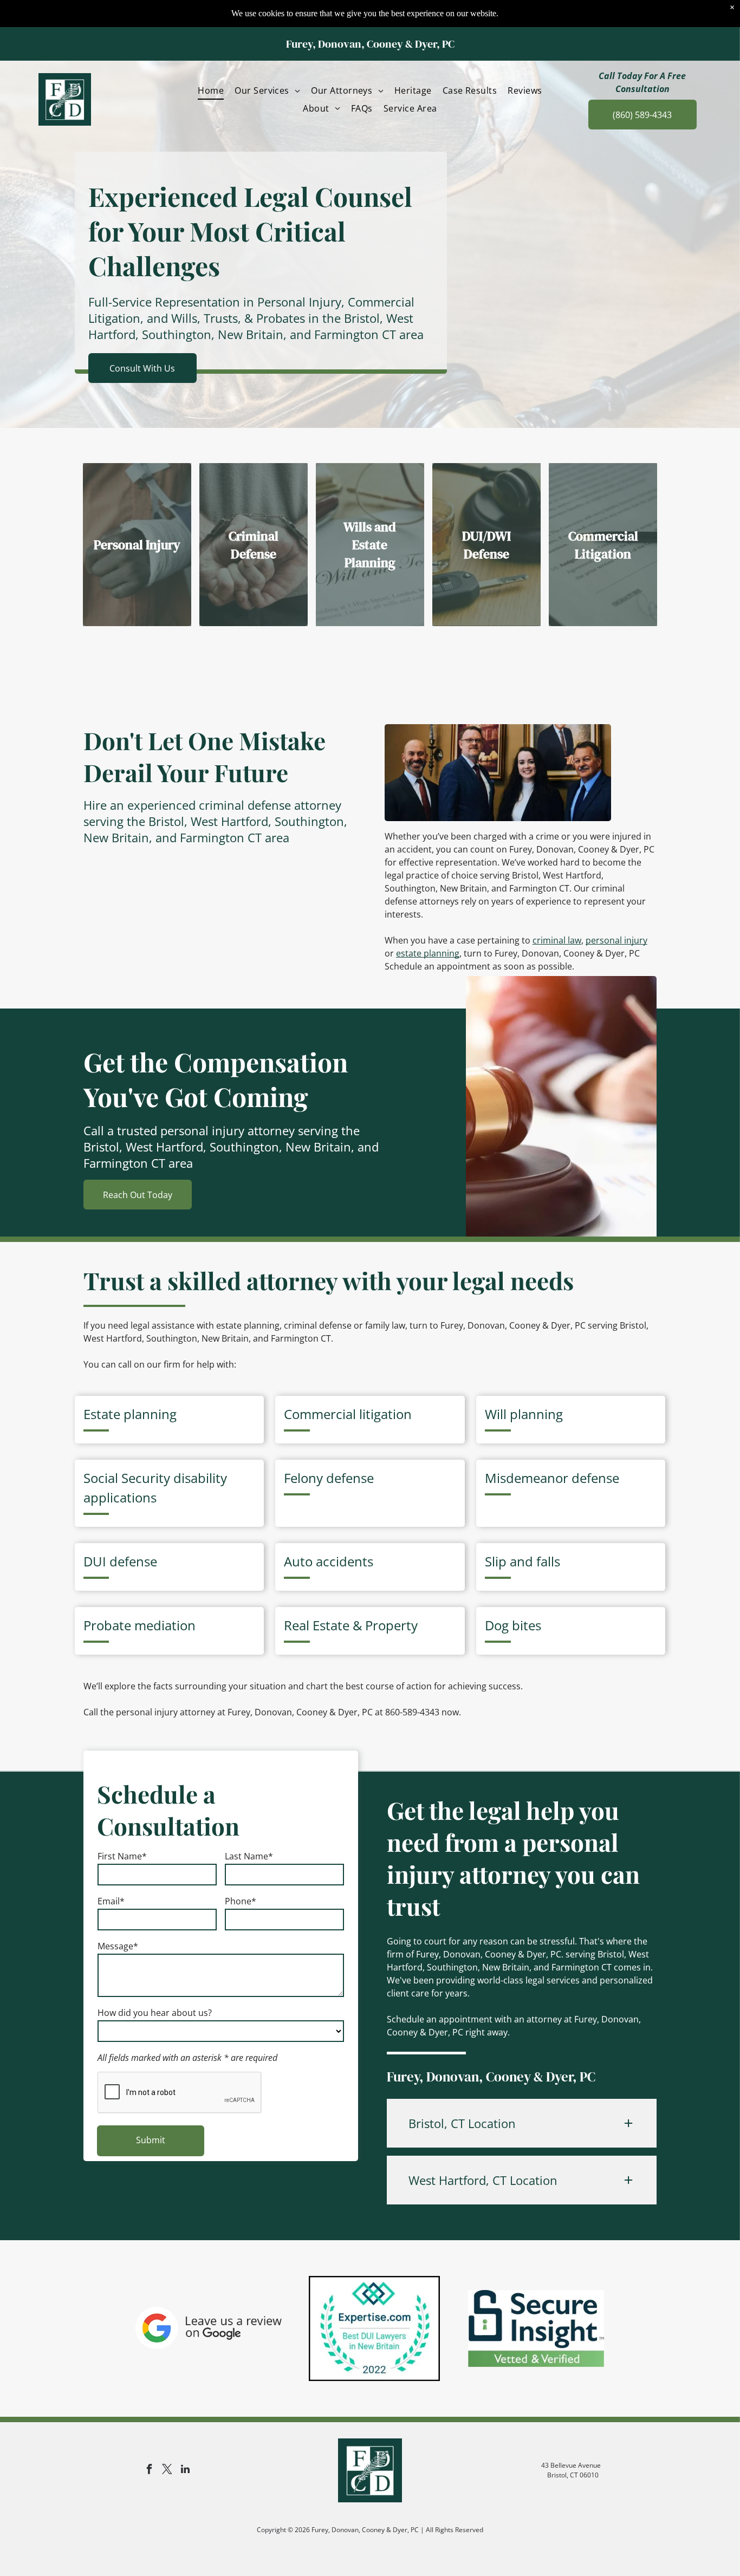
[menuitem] (211, 90)
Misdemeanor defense (552, 1478)
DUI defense (120, 1561)
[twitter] (167, 2471)
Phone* (241, 1901)
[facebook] (150, 2471)
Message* (118, 1946)
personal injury (616, 940)
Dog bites (513, 1625)
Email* (111, 1901)
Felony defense (329, 1478)
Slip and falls (522, 1561)
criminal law (557, 940)
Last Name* (249, 1856)
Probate (107, 1625)
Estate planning (130, 1414)
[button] (522, 2123)
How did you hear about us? (155, 2013)
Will (496, 1414)
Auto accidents (329, 1561)
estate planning (428, 953)
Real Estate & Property (351, 1625)
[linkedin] (185, 2471)
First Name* (122, 1856)
